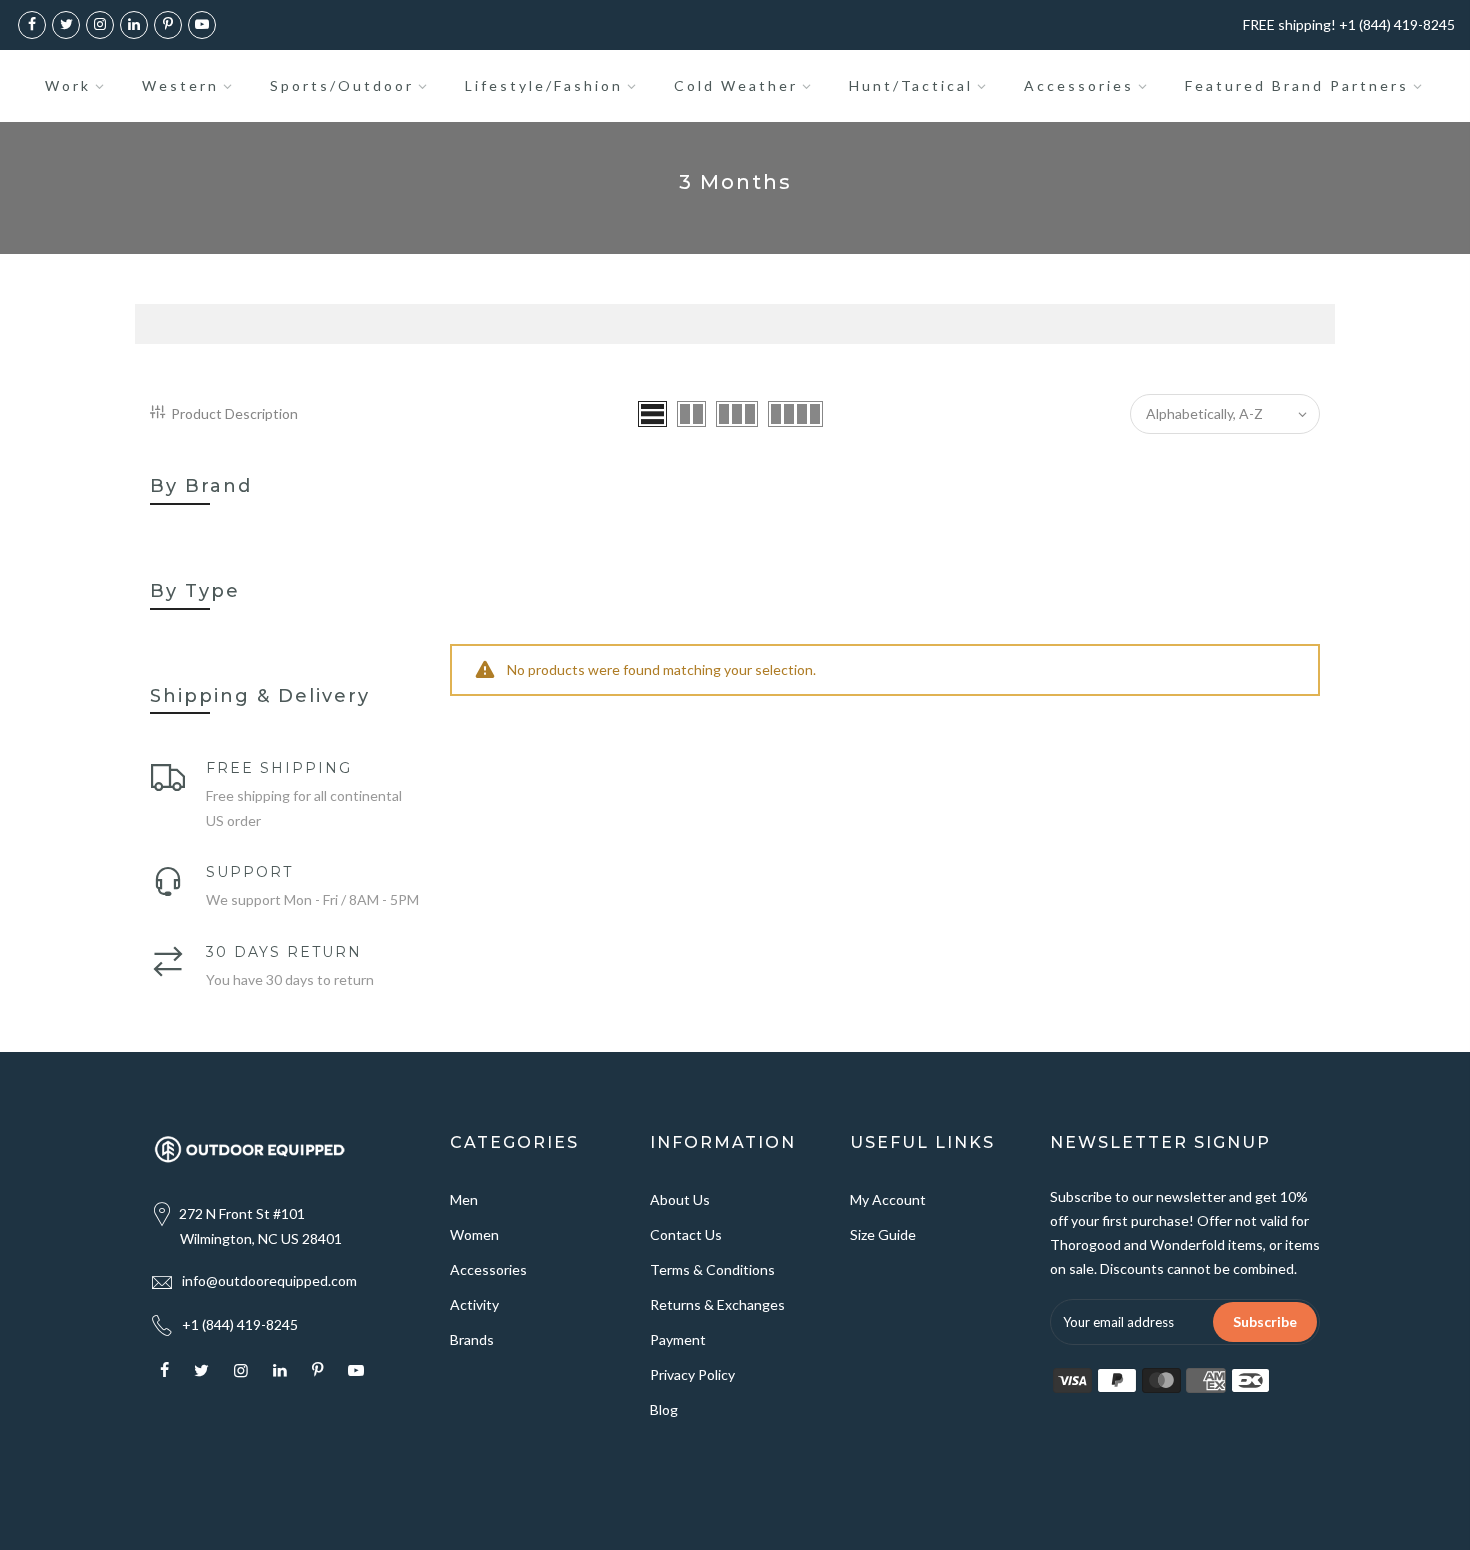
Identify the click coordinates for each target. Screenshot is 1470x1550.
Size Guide (883, 1234)
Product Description (234, 413)
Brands (472, 1339)
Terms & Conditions (712, 1269)
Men (464, 1199)
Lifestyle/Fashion (544, 85)
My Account (888, 1199)
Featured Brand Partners (1297, 85)
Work (68, 85)
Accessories (1079, 85)
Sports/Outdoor (342, 85)
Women (474, 1234)
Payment (678, 1339)
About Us (680, 1199)
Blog (664, 1409)
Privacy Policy (692, 1374)
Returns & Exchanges (717, 1304)
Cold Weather (736, 85)
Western (180, 85)
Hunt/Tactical (911, 85)
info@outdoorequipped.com (269, 1280)
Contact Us (686, 1234)
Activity (474, 1304)
